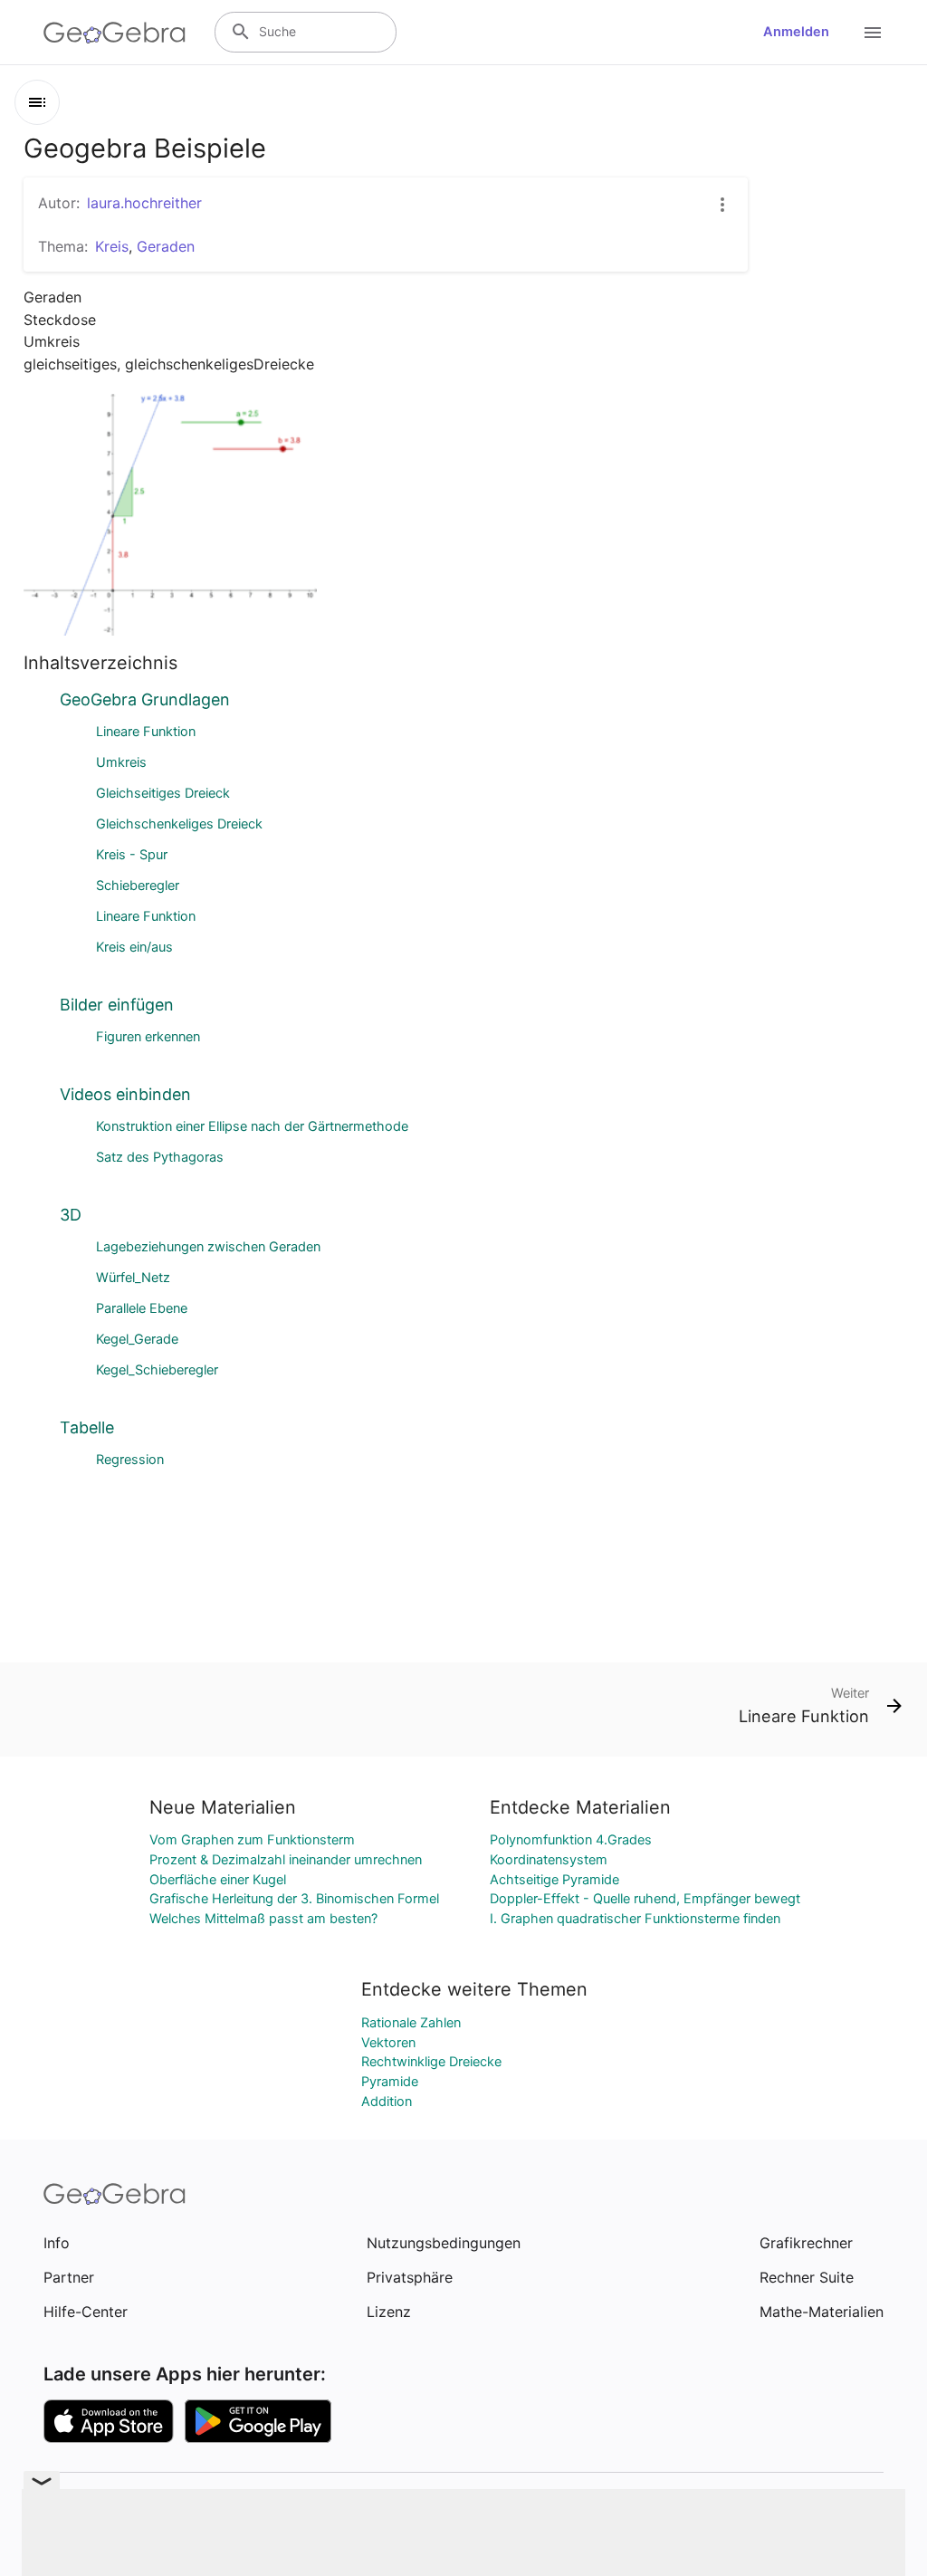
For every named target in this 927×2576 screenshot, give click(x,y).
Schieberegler (138, 886)
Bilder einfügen (117, 1005)
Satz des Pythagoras (160, 1157)
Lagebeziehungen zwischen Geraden (208, 1247)
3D (71, 1215)
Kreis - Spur (132, 855)
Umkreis (121, 762)
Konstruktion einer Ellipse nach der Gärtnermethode (252, 1126)
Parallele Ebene (142, 1308)
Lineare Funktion (146, 732)
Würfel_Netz (133, 1278)
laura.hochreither (144, 203)
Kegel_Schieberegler (157, 1370)
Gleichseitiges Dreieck (163, 793)
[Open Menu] (873, 33)
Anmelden (796, 32)
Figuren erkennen (148, 1037)
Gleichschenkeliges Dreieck (179, 824)
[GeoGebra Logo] (115, 33)
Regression (130, 1460)
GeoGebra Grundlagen (145, 699)
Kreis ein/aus (134, 947)
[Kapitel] (37, 102)
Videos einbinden (125, 1094)
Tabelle (87, 1427)
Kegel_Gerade (137, 1339)
